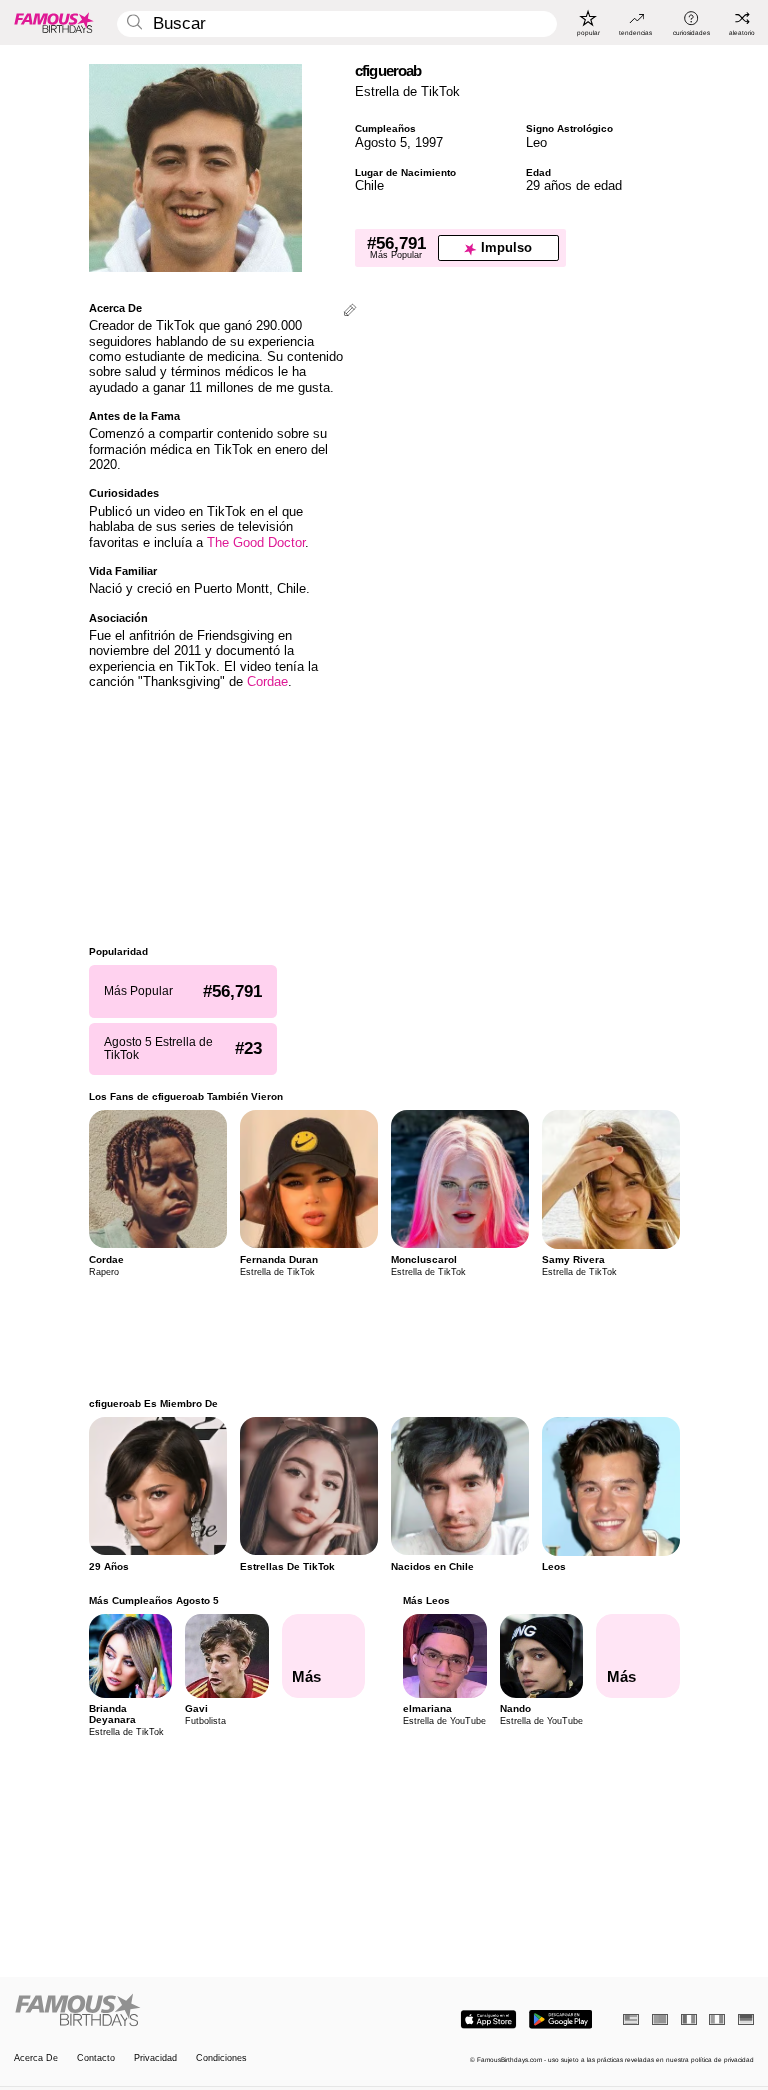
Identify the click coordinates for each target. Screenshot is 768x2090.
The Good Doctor (256, 542)
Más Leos (426, 1600)
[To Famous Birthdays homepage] (54, 22)
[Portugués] (660, 2019)
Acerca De (36, 2058)
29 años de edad (574, 185)
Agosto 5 (381, 142)
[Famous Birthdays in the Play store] (560, 2019)
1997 (429, 142)
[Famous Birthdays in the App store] (488, 2019)
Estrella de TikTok (407, 91)
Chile (369, 185)
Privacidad (155, 2058)
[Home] (196, 2011)
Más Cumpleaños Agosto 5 (154, 1600)
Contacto (96, 2058)
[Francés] (689, 2019)
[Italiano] (717, 2019)
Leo (536, 142)
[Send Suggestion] (350, 311)
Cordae (267, 681)
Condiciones (221, 2058)
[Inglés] (631, 2019)
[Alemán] (746, 2019)
